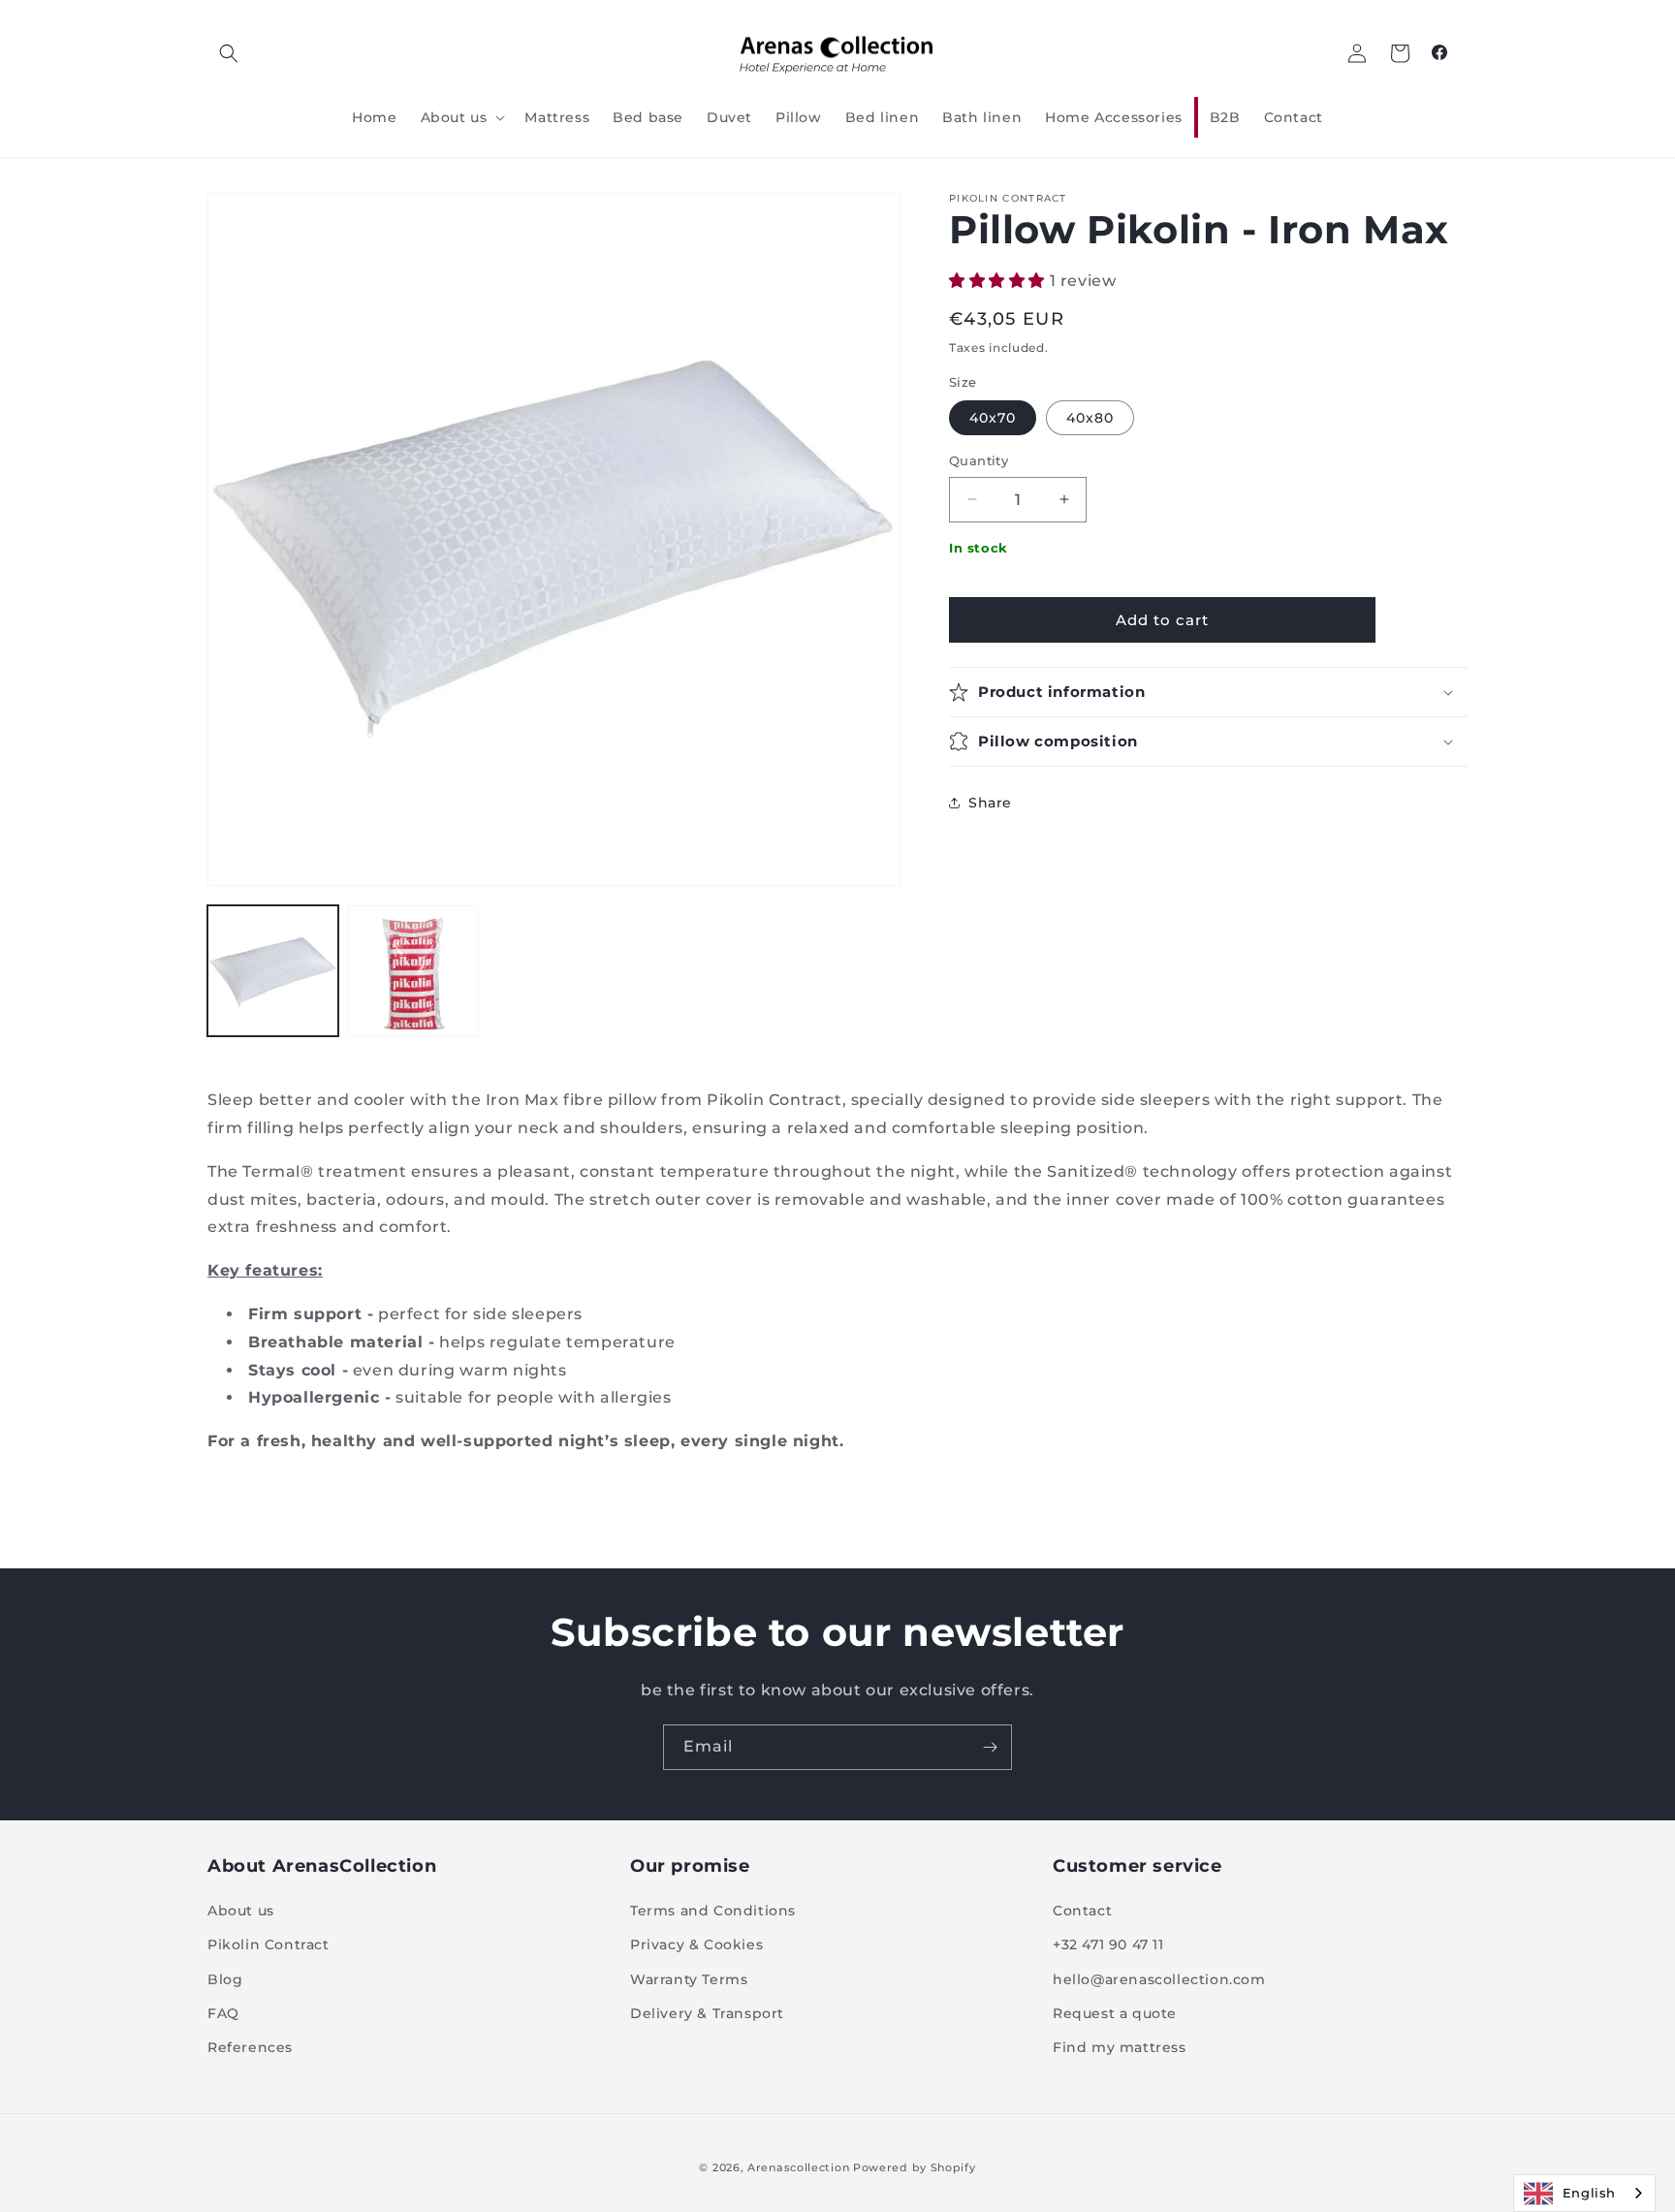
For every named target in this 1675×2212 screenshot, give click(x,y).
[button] (229, 53)
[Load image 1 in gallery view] (273, 971)
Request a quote (1115, 2013)
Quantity (979, 460)
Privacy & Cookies (696, 1944)
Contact (1082, 1911)
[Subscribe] (990, 1747)
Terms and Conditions (713, 1911)
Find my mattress (1120, 2047)
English (1589, 2193)
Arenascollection (798, 2167)
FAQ (223, 2013)
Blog (225, 1979)
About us (241, 1911)
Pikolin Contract (269, 1944)
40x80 (1090, 418)
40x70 (993, 418)
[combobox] (1584, 2193)
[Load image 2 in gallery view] (413, 971)
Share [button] (990, 803)
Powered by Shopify (915, 2167)
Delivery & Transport (707, 2013)
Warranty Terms (689, 1979)
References (250, 2047)
